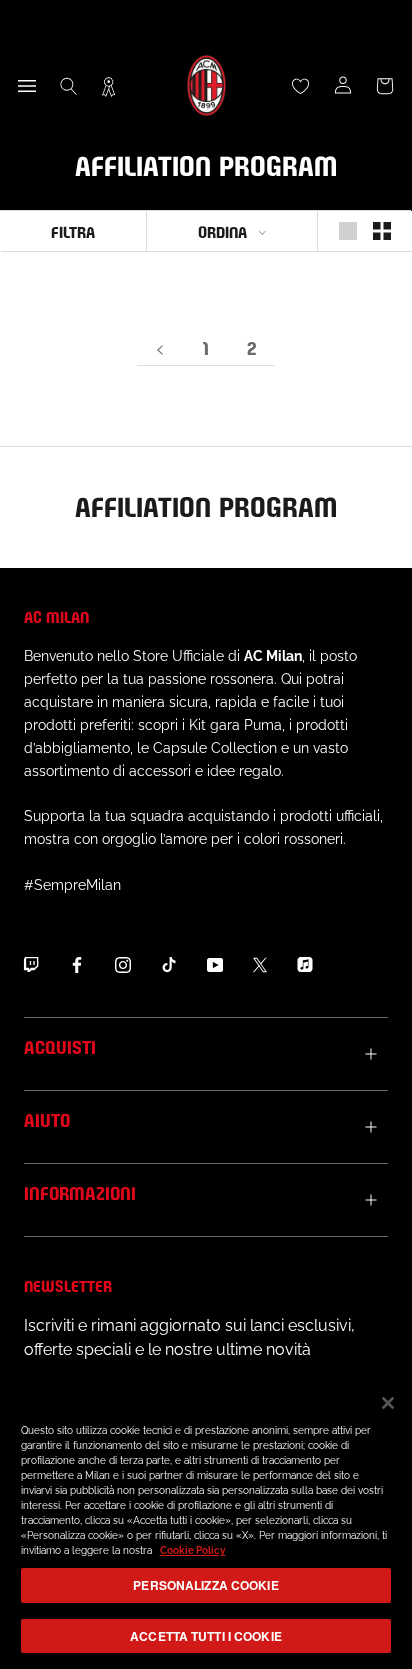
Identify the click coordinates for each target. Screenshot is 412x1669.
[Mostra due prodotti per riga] (382, 231)
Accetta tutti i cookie (206, 1636)
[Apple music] (305, 964)
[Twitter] (260, 964)
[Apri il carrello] (385, 86)
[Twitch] (31, 964)
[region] (206, 1522)
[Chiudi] (388, 1403)
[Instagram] (123, 964)
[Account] (343, 86)
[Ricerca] (69, 86)
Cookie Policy (193, 1550)
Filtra (73, 230)
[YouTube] (215, 964)
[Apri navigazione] (27, 86)
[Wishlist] (301, 86)
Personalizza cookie (205, 1585)
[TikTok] (169, 964)
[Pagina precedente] (160, 348)
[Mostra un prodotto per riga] (348, 231)
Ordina (222, 230)
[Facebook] (77, 964)
